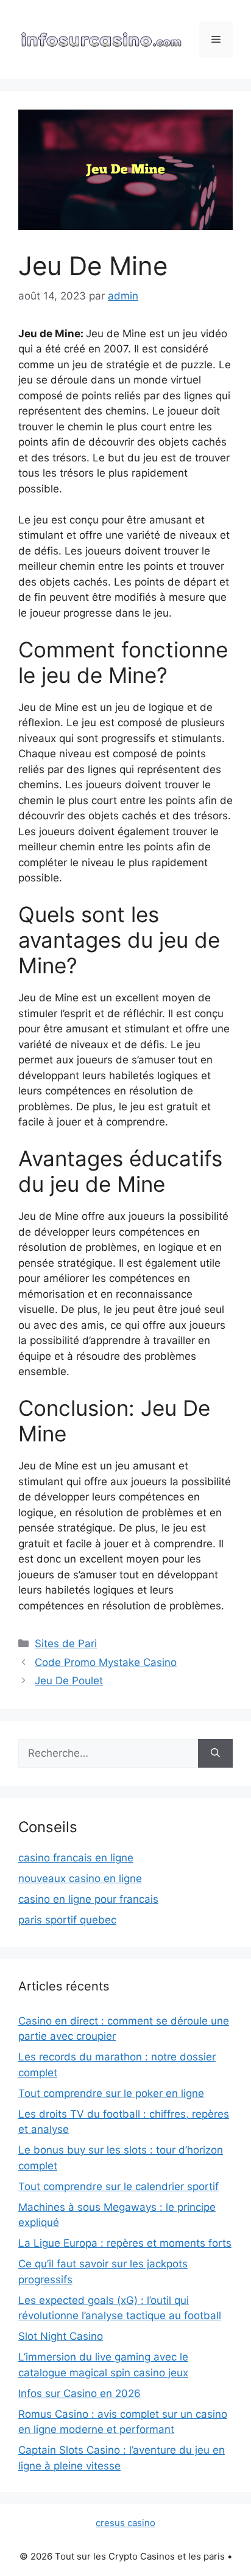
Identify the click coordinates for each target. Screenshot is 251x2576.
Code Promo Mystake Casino (106, 1662)
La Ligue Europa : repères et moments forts (125, 2243)
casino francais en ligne (76, 1858)
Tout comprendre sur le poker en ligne (111, 2093)
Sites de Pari (66, 1643)
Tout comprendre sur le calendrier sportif (118, 2186)
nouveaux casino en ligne (80, 1878)
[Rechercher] (215, 1754)
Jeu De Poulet (69, 1681)
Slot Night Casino (61, 2336)
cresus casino (125, 2523)
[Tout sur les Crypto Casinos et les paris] (101, 39)
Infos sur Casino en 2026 (80, 2393)
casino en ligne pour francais (88, 1899)
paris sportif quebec (67, 1920)
